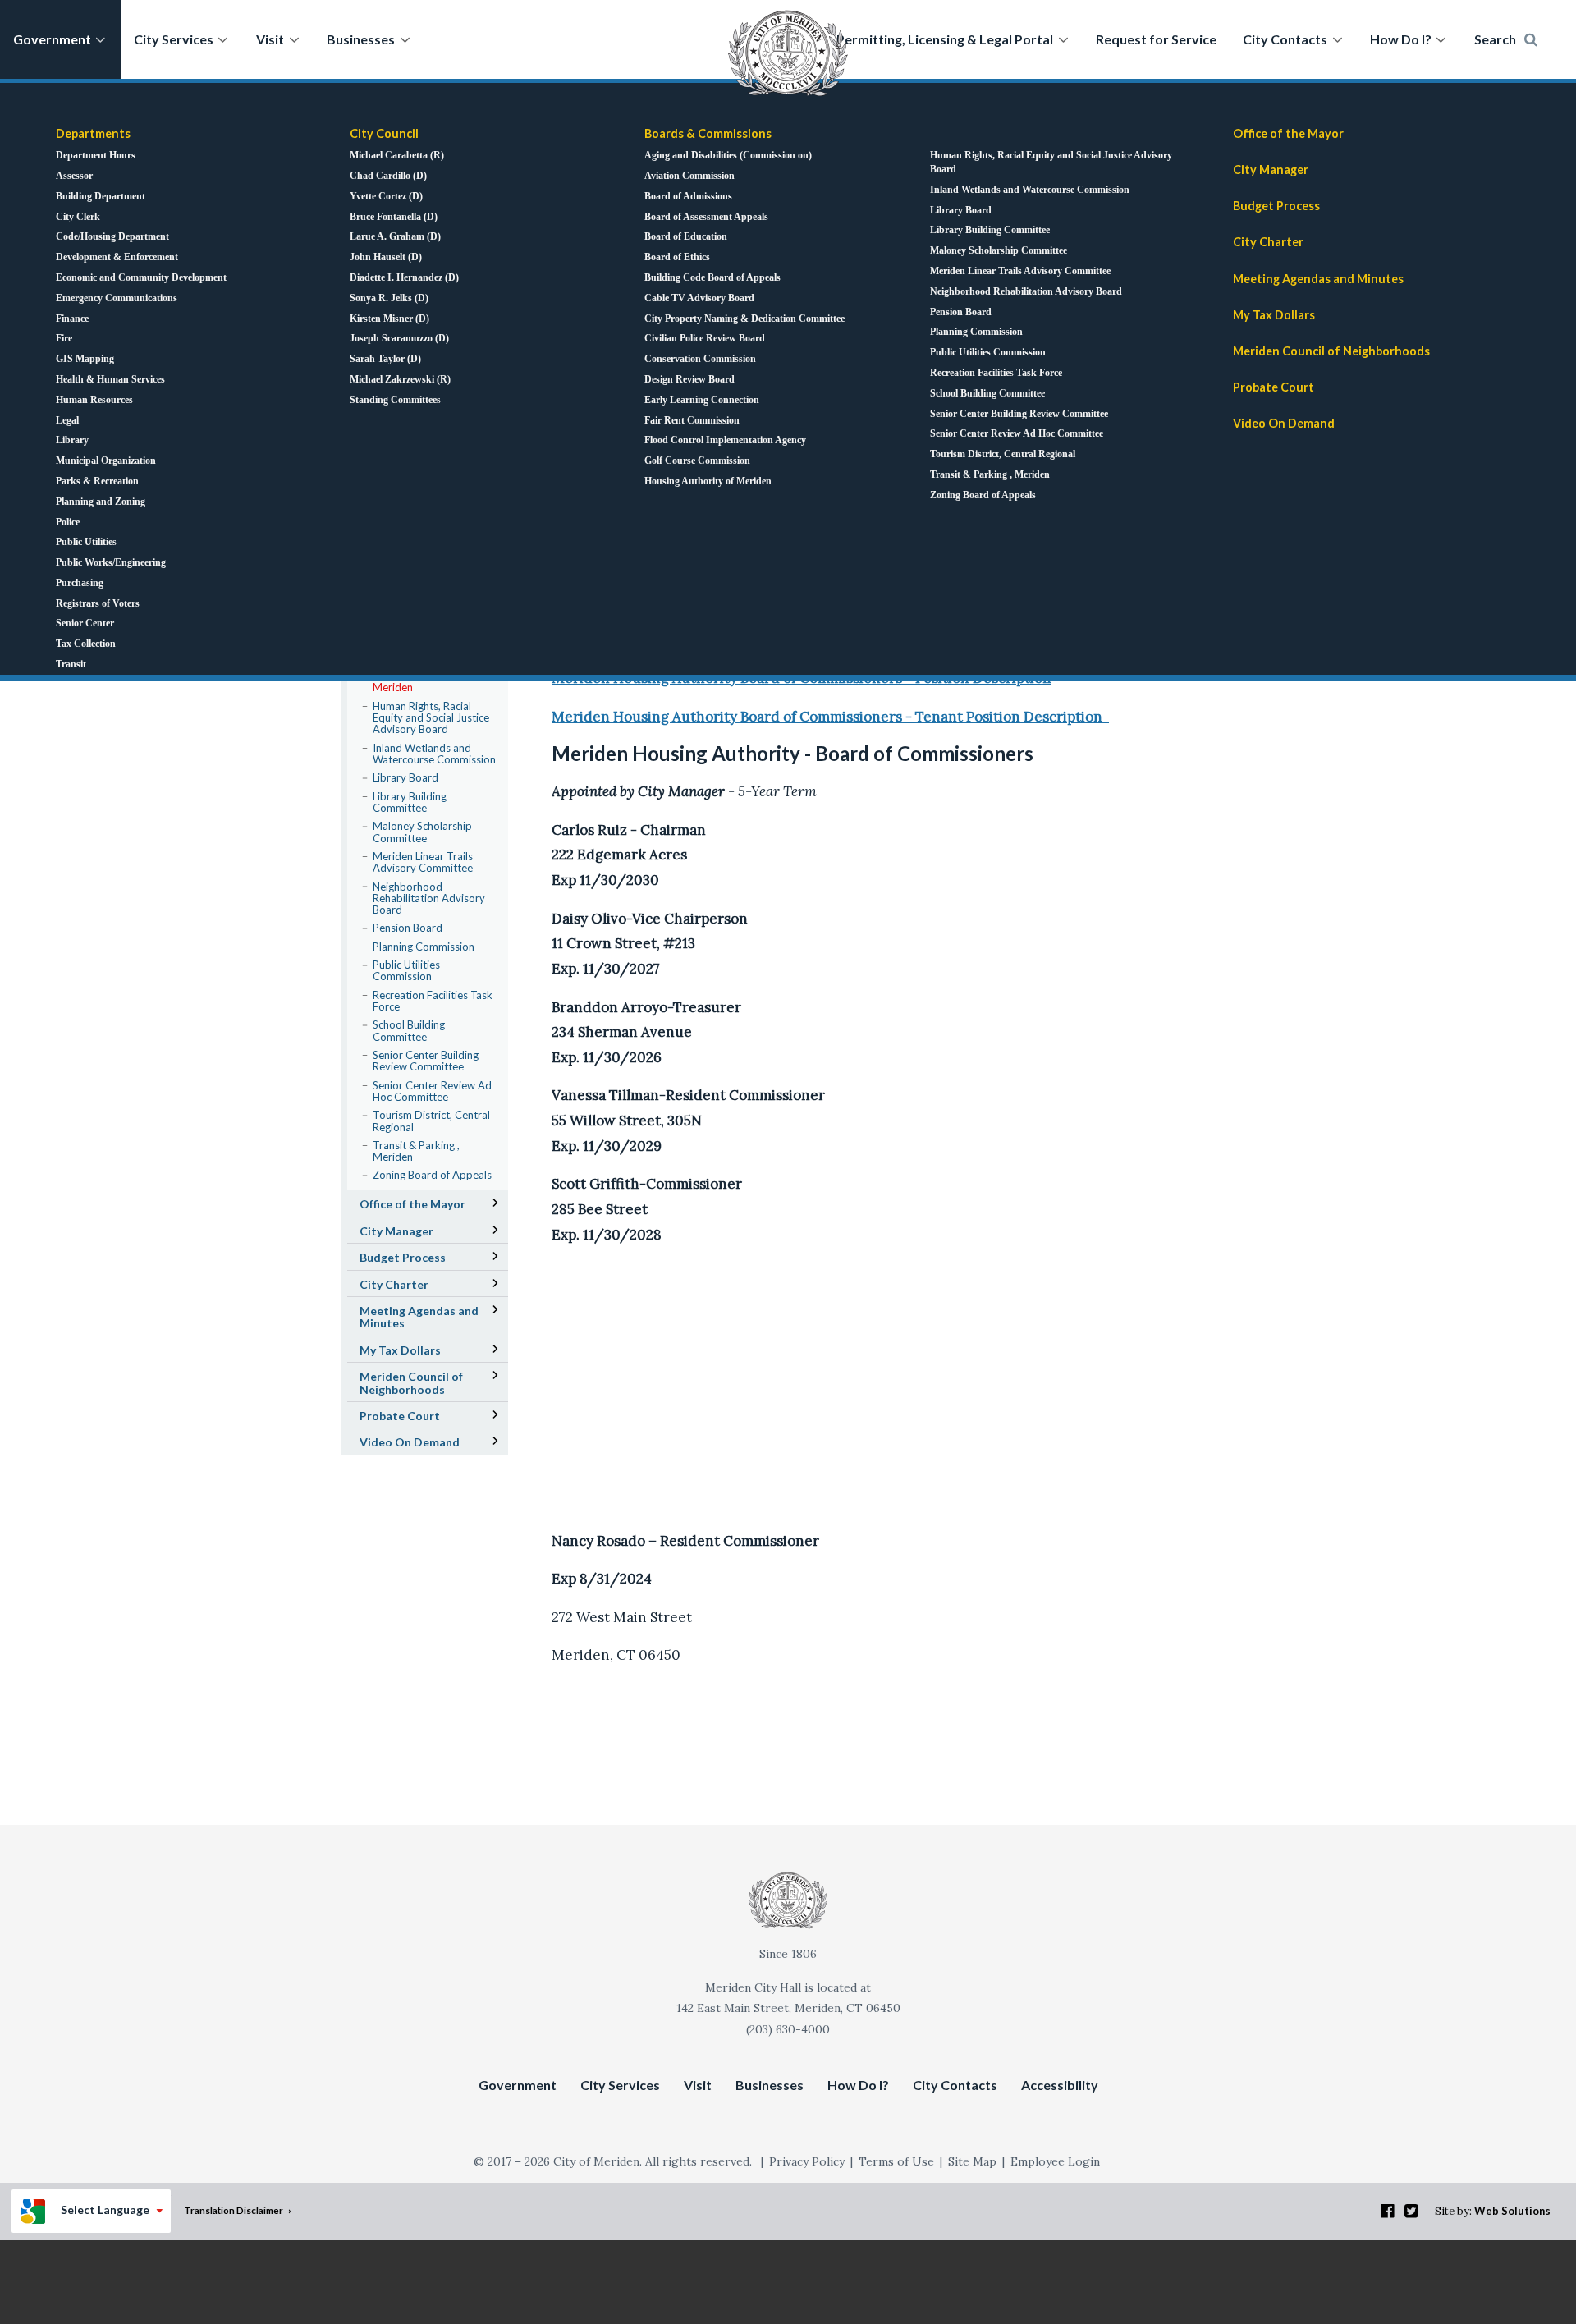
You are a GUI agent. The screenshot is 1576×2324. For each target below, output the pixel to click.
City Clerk (78, 217)
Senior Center (85, 623)
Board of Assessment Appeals (706, 217)
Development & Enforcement (117, 257)
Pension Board (961, 312)
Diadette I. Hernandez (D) (404, 277)
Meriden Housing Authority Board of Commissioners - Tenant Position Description (830, 717)
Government (52, 39)
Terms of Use (896, 2161)
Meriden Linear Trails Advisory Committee (1020, 271)
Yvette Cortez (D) (386, 196)
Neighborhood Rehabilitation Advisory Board (1026, 291)
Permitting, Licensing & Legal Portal (945, 39)
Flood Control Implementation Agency (725, 440)
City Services (174, 39)
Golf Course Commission (697, 461)
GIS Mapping (85, 359)
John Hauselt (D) (386, 257)
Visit (270, 39)
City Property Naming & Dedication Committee (744, 319)
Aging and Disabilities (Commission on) (728, 155)
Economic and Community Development (141, 277)
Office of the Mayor (1288, 133)
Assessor (74, 176)
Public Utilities (86, 542)
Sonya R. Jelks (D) (389, 298)
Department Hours (96, 155)
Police (68, 522)
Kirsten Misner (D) (389, 319)
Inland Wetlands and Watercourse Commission (1030, 190)
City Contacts (1285, 39)
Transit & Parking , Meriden (990, 474)
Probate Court (1274, 387)
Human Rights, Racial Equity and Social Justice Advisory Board (1051, 162)
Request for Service (1156, 39)
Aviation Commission (689, 176)
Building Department (101, 196)
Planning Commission (976, 332)
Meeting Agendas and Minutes (1342, 281)
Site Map (972, 2161)
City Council (384, 133)
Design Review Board (689, 379)
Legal (67, 420)
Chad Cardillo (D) (388, 176)
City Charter (1268, 242)
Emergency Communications (117, 298)
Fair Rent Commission (692, 420)
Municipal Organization (106, 461)
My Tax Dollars (1274, 315)
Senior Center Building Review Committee (1019, 414)
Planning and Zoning (101, 502)
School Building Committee (987, 393)
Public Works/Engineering (111, 562)
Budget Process (1276, 206)
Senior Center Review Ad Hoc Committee (1017, 433)
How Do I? (1401, 39)
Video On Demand (1284, 423)
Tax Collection (86, 644)
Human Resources (94, 400)
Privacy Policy (807, 2161)
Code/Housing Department (112, 236)
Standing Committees (395, 400)
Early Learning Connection (702, 400)
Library (72, 440)
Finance (72, 319)
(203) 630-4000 (788, 2029)
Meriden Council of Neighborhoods (1331, 351)
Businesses (361, 39)
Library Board (961, 210)
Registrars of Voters (98, 603)
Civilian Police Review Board (705, 338)
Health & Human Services (110, 379)
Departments (93, 133)
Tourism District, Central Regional (1003, 454)
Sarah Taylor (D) (385, 359)
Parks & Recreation (97, 481)
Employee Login (1055, 2161)
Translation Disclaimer (234, 2210)
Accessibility (1060, 2085)
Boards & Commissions (708, 133)
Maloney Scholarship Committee (999, 250)
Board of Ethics (677, 257)
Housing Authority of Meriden (708, 481)
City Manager (1271, 170)
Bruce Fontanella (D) (394, 217)
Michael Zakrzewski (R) (400, 379)
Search (1495, 39)
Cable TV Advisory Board (699, 298)
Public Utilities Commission (988, 352)
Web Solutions (1512, 2211)
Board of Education (686, 236)
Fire (64, 338)
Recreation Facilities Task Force (996, 373)
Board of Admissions (688, 196)
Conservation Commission (700, 359)
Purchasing (80, 583)
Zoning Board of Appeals (983, 495)
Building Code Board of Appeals (712, 277)
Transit (71, 664)
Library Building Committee (990, 230)
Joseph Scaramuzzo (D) (399, 338)
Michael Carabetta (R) (397, 155)
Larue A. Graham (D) (395, 236)
